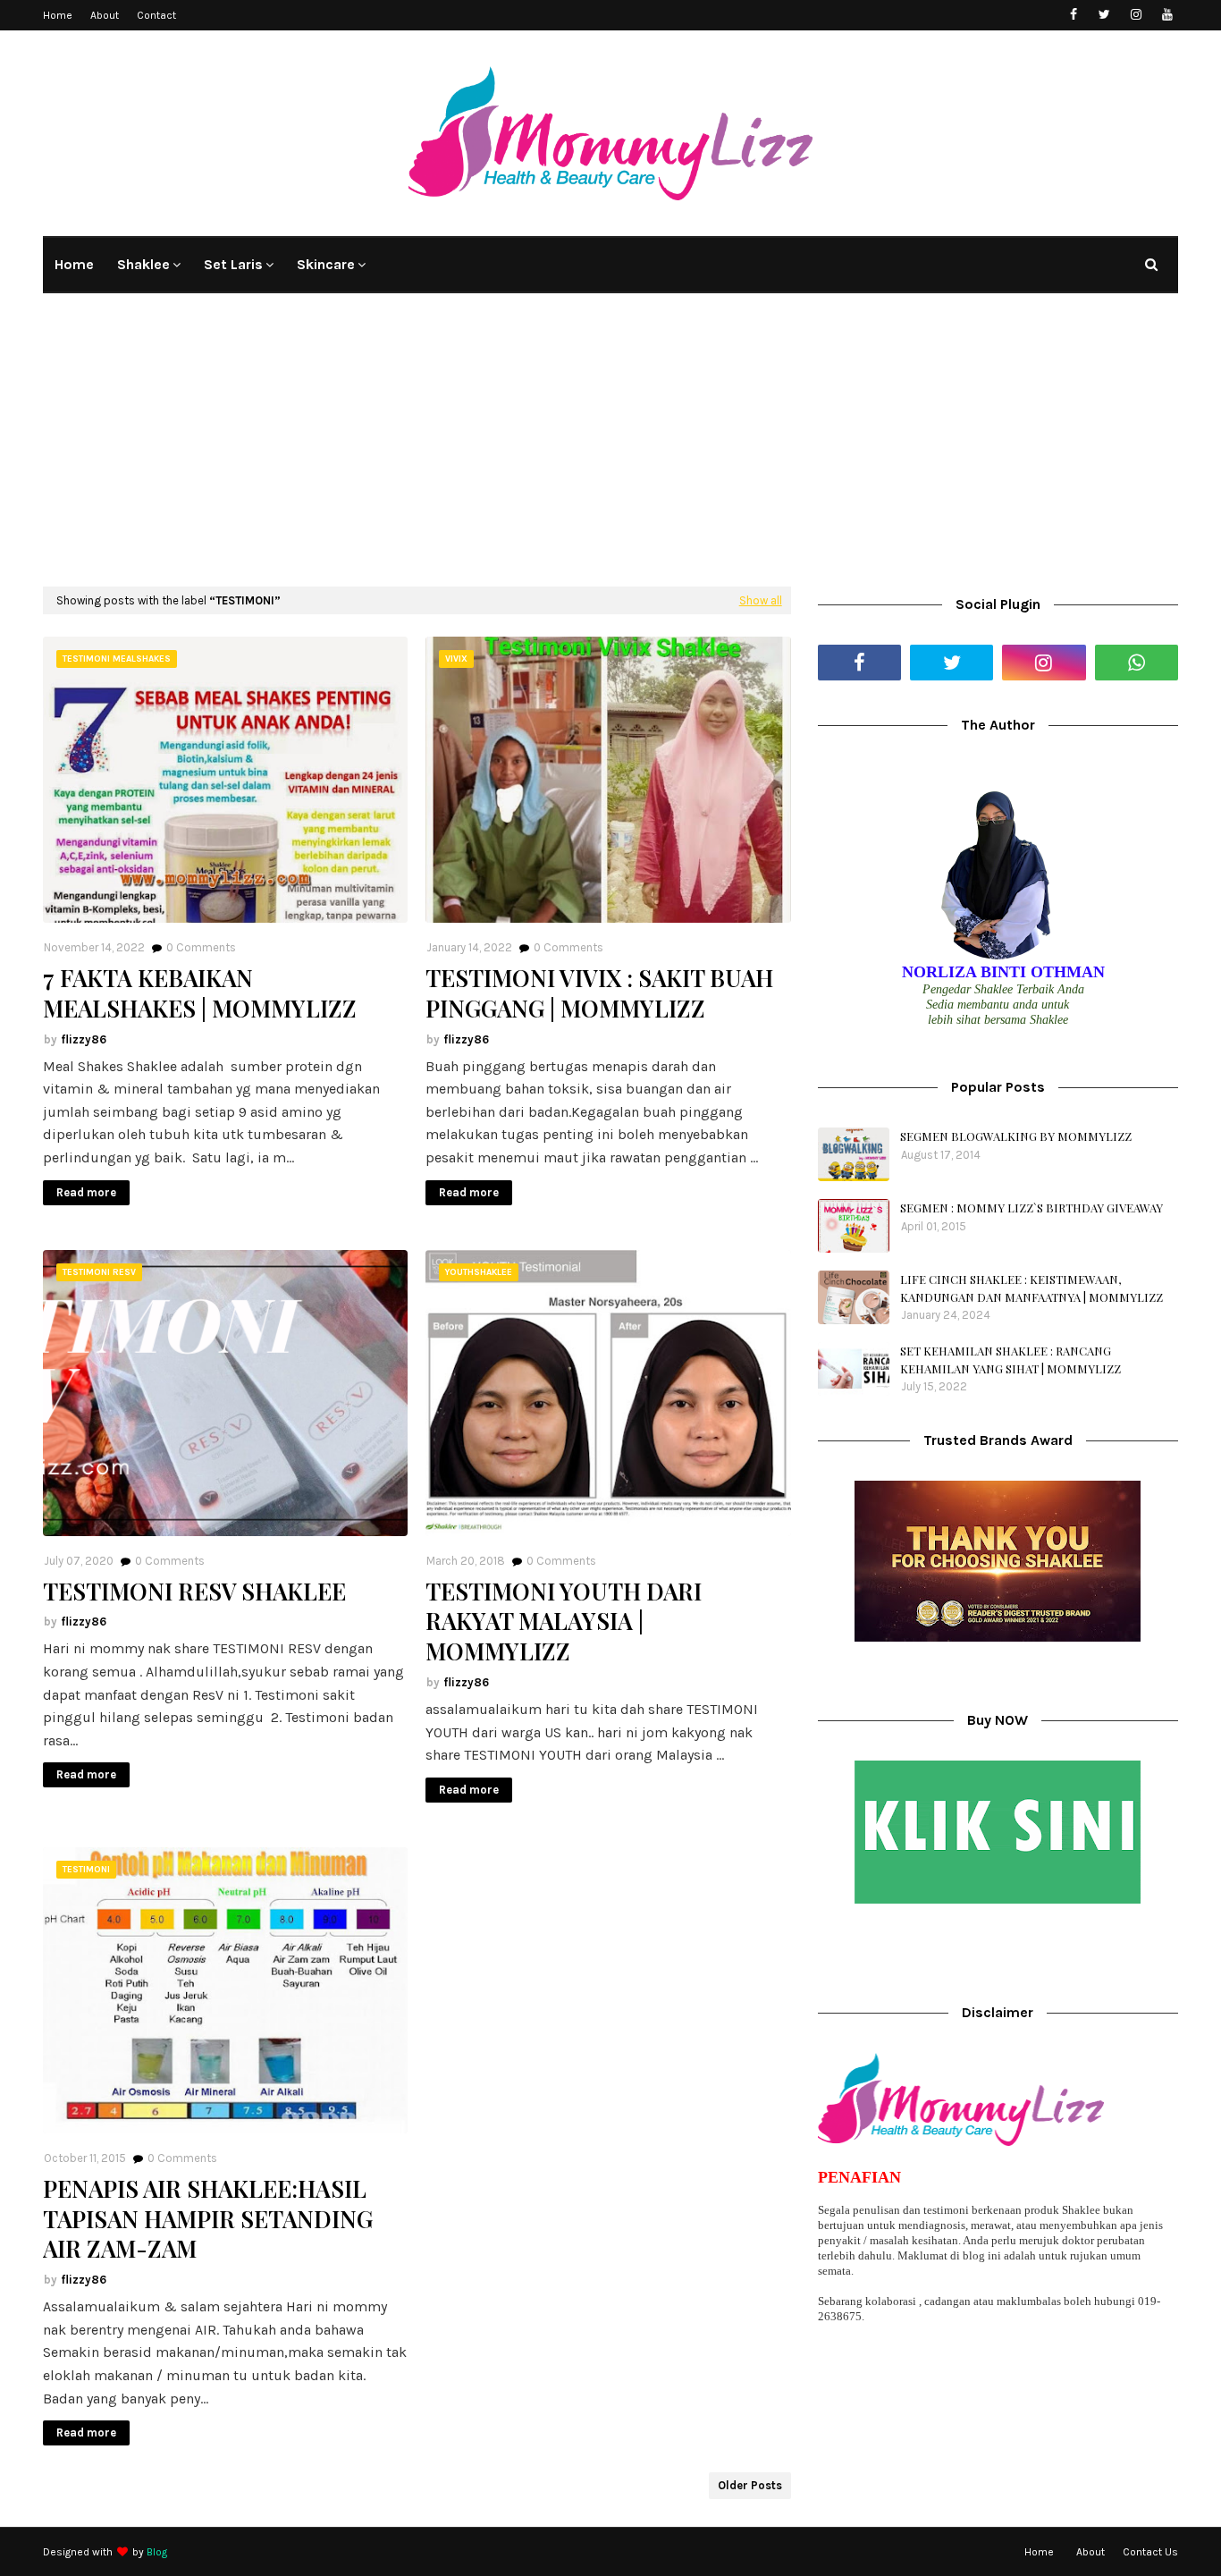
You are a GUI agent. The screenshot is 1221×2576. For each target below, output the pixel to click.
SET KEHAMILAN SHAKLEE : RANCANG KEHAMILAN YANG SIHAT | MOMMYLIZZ (1010, 1360)
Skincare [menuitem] (326, 264)
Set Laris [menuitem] (233, 264)
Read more (86, 1192)
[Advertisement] (610, 452)
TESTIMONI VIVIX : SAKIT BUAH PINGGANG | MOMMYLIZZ (599, 993)
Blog (157, 2552)
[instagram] (1136, 15)
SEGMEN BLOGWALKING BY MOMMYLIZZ (1016, 1136)
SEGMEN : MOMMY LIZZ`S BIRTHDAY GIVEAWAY (1032, 1208)
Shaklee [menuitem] (143, 264)
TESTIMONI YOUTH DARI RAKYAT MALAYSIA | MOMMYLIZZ (564, 1622)
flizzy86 (84, 1039)
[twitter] (1104, 15)
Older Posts (750, 2485)
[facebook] (1073, 15)
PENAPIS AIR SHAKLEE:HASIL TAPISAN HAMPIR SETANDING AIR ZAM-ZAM (208, 2219)
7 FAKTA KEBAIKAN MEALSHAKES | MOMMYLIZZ (200, 993)
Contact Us (1150, 2552)
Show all (761, 600)
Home (58, 15)
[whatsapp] (1137, 663)
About (105, 15)
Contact (156, 15)
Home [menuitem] (74, 264)
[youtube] (1167, 15)
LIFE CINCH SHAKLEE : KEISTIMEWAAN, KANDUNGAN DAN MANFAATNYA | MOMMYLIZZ (1032, 1288)
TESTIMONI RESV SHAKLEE (194, 1592)
